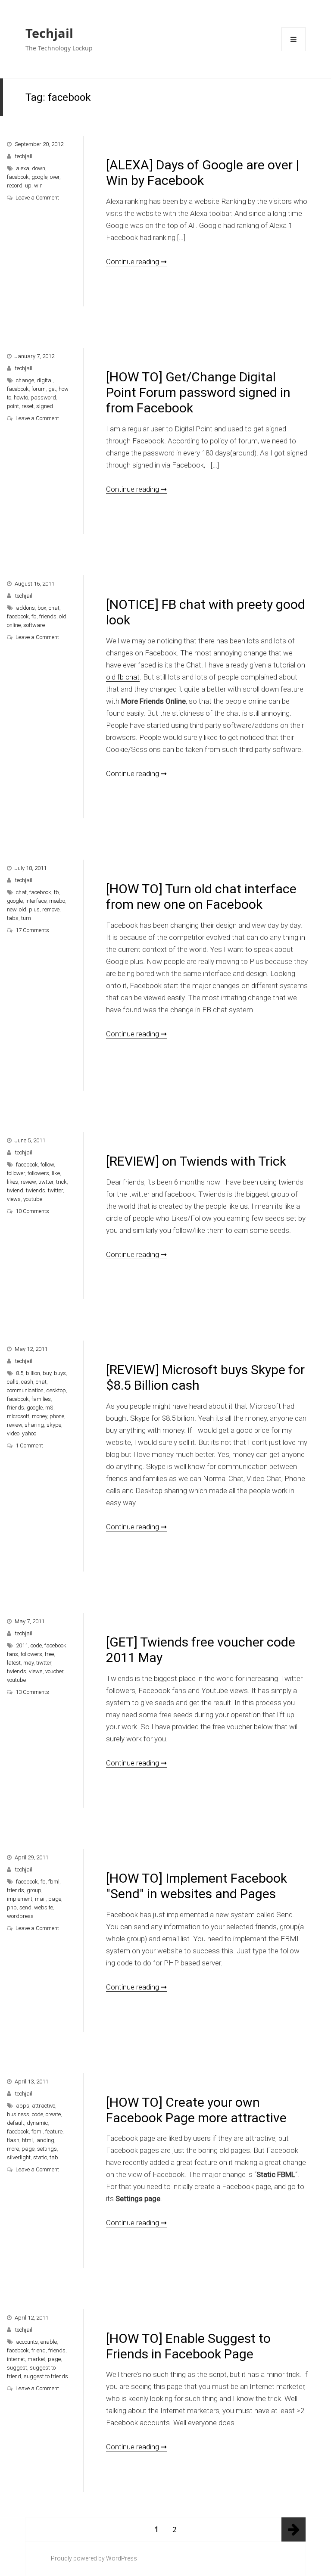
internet (16, 2359)
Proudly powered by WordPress (94, 2558)
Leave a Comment (37, 198)
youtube (33, 1199)
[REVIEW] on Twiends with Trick (196, 1161)
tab (54, 2157)
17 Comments (32, 930)
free (49, 1654)
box (42, 608)
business (18, 2114)
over (55, 177)
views (14, 1199)
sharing (34, 1425)
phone (57, 1416)
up (28, 186)
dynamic (37, 2123)
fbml (54, 1882)
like (56, 1173)
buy (47, 1373)
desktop (56, 1390)
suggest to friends (46, 2376)
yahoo (29, 1433)
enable (49, 2342)
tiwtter (46, 1182)
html (27, 2140)
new (12, 909)
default (16, 2123)
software (34, 625)
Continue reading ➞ (136, 262)
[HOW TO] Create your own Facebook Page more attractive (196, 2110)
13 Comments (32, 1692)
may (28, 1663)
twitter (55, 1190)
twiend (15, 1190)
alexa (23, 168)
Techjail (49, 33)
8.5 (20, 1373)
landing (45, 2140)
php (12, 1907)
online (14, 625)
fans (12, 1654)
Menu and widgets (294, 51)
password (43, 398)
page (55, 1899)
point (13, 406)
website (44, 1907)
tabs (13, 918)
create (53, 2114)
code (36, 1645)
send (25, 1907)
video (13, 1433)
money (39, 1416)
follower (16, 1173)
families (41, 1399)
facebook (18, 177)
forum (39, 389)
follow (47, 1165)
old (63, 616)
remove (51, 909)
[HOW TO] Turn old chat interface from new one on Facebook (201, 897)
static (40, 2157)
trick (61, 1182)
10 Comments (32, 1211)
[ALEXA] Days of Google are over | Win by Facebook (203, 173)
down (39, 168)
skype (54, 1425)
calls (13, 1382)
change (25, 380)
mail (40, 1899)
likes (12, 1182)
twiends (36, 1190)
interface (36, 901)
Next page (294, 2529)
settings (47, 2149)
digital (45, 380)
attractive (44, 2106)
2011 (22, 1645)
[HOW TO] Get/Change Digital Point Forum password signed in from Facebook (198, 392)
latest (14, 1663)
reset (28, 406)
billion (33, 1373)
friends (48, 616)
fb (34, 616)
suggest (17, 2368)
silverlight (19, 2157)
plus (34, 909)
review (28, 1182)
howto (21, 398)
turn (26, 918)
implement (20, 1899)
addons (25, 608)
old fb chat (123, 677)
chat (54, 608)
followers (38, 1173)
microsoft (18, 1416)
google (39, 177)
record (15, 186)
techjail (24, 156)
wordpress (20, 1916)
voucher (54, 1671)
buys (60, 1373)
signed (45, 406)
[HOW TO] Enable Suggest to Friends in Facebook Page (188, 2346)
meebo (57, 901)
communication (25, 1390)
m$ (49, 1408)
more (13, 2149)
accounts (27, 2342)
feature (54, 2132)
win (38, 186)
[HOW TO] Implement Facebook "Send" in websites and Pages (197, 1886)
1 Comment (29, 1445)
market (36, 2359)
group (34, 1890)
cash (27, 1382)
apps (23, 2106)
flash (13, 2140)
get (52, 389)
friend (39, 2350)
